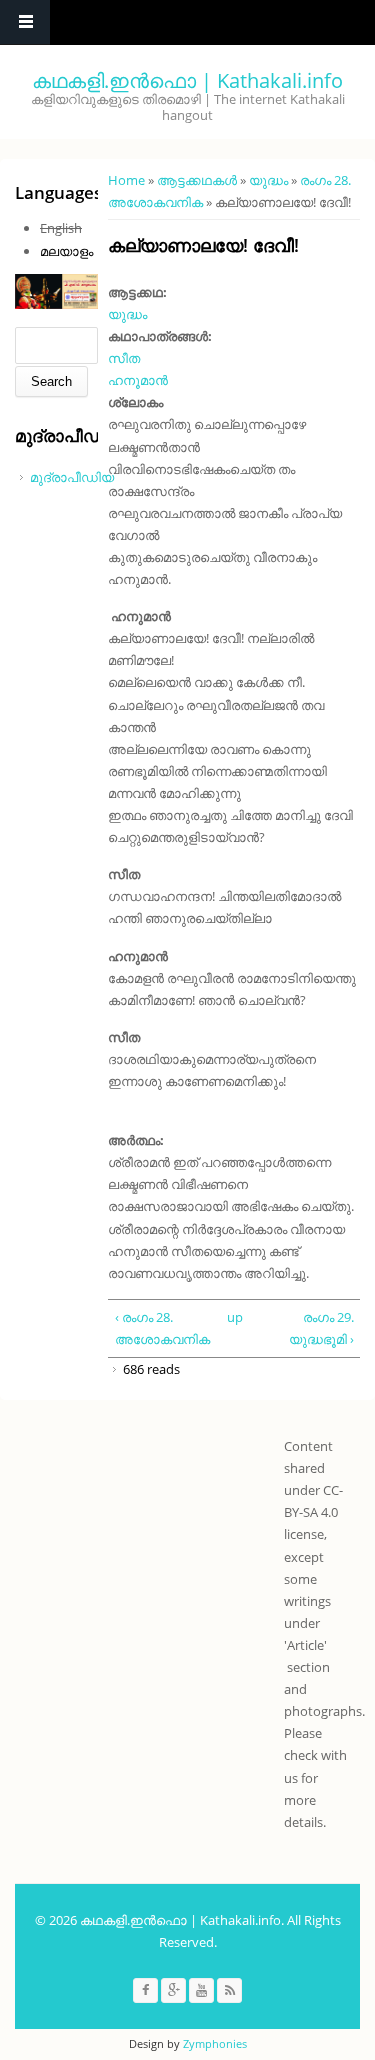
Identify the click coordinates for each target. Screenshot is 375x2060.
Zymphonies (215, 2043)
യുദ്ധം (268, 180)
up (232, 1317)
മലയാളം (66, 251)
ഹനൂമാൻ (138, 380)
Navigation (25, 22)
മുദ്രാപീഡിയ (72, 477)
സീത (124, 358)
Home (126, 180)
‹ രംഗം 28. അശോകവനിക (162, 1328)
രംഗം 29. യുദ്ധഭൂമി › (321, 1328)
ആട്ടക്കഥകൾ (197, 180)
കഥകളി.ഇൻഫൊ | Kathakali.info (187, 80)
